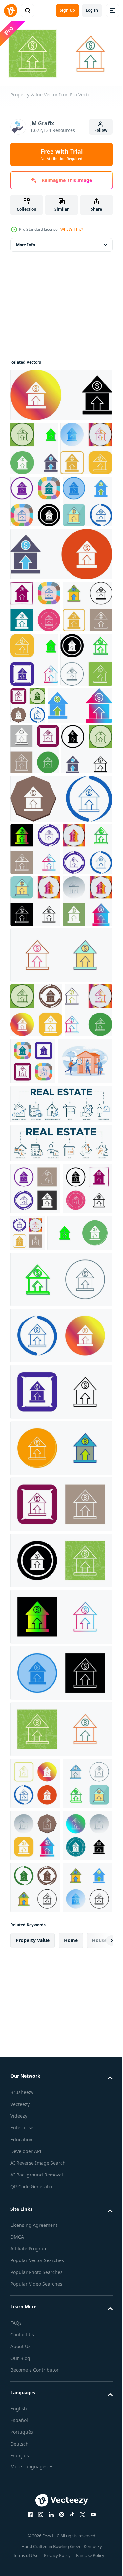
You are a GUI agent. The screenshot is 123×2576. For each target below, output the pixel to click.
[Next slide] (97, 2515)
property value (33, 2515)
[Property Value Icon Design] (60, 392)
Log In (92, 10)
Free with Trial (62, 154)
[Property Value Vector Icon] (82, 1374)
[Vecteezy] (10, 10)
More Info (26, 242)
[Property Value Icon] (36, 500)
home (71, 2515)
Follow (101, 130)
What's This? (72, 229)
